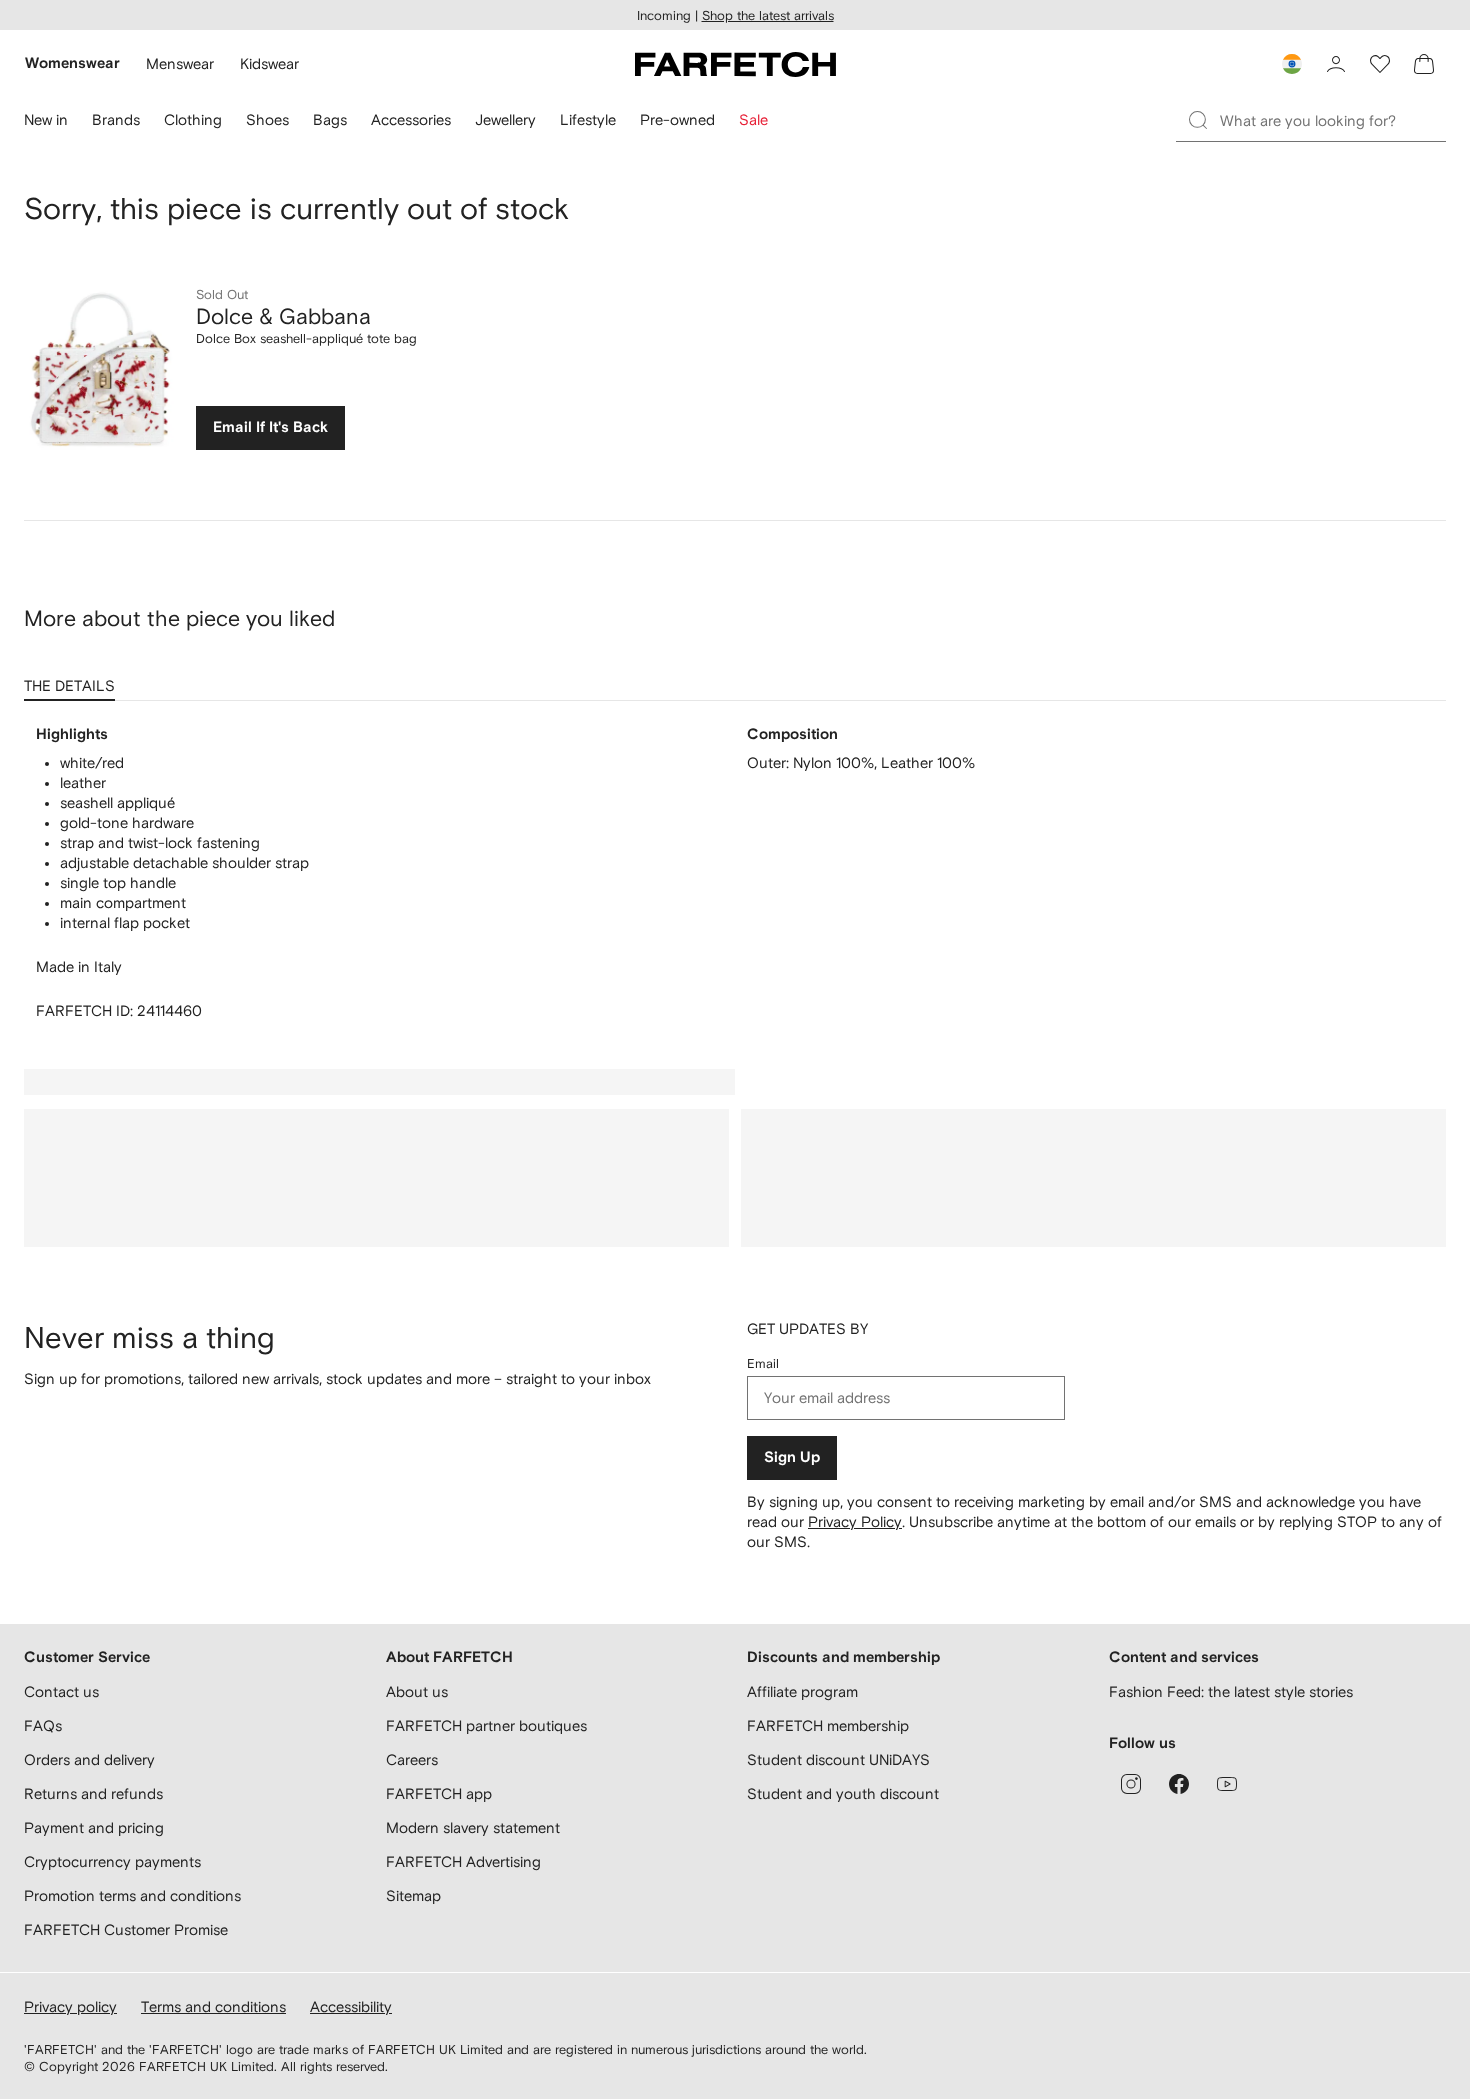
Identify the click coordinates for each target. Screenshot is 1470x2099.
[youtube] (1227, 1784)
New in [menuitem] (46, 119)
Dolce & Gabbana (283, 316)
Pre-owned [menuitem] (677, 119)
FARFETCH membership (828, 1725)
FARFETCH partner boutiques (486, 1725)
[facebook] (1179, 1784)
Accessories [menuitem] (411, 119)
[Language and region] (1292, 64)
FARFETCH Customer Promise (126, 1929)
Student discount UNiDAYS (838, 1759)
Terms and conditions (213, 2006)
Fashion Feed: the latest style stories (1231, 1691)
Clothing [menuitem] (193, 119)
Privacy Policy (855, 1521)
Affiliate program (802, 1691)
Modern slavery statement (473, 1827)
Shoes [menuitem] (267, 119)
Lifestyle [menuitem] (588, 119)
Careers (412, 1759)
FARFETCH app (439, 1793)
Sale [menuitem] (753, 119)
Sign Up (792, 1457)
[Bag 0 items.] (1424, 64)
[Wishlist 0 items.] (1380, 64)
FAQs (43, 1725)
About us (417, 1691)
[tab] (73, 679)
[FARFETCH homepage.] (735, 64)
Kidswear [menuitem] (269, 63)
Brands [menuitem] (116, 119)
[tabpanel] (735, 873)
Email (763, 1363)
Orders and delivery (89, 1759)
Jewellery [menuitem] (505, 119)
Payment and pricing (94, 1827)
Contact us (61, 1691)
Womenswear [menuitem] (72, 63)
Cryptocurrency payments (112, 1861)
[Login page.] (1336, 64)
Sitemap (413, 1895)
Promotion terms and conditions (132, 1895)
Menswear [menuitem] (180, 63)
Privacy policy (70, 2006)
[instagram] (1131, 1784)
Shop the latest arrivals (768, 15)
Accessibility (351, 2006)
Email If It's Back (270, 427)
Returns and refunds (93, 1793)
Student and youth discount (843, 1793)
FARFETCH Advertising (463, 1861)
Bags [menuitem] (330, 119)
